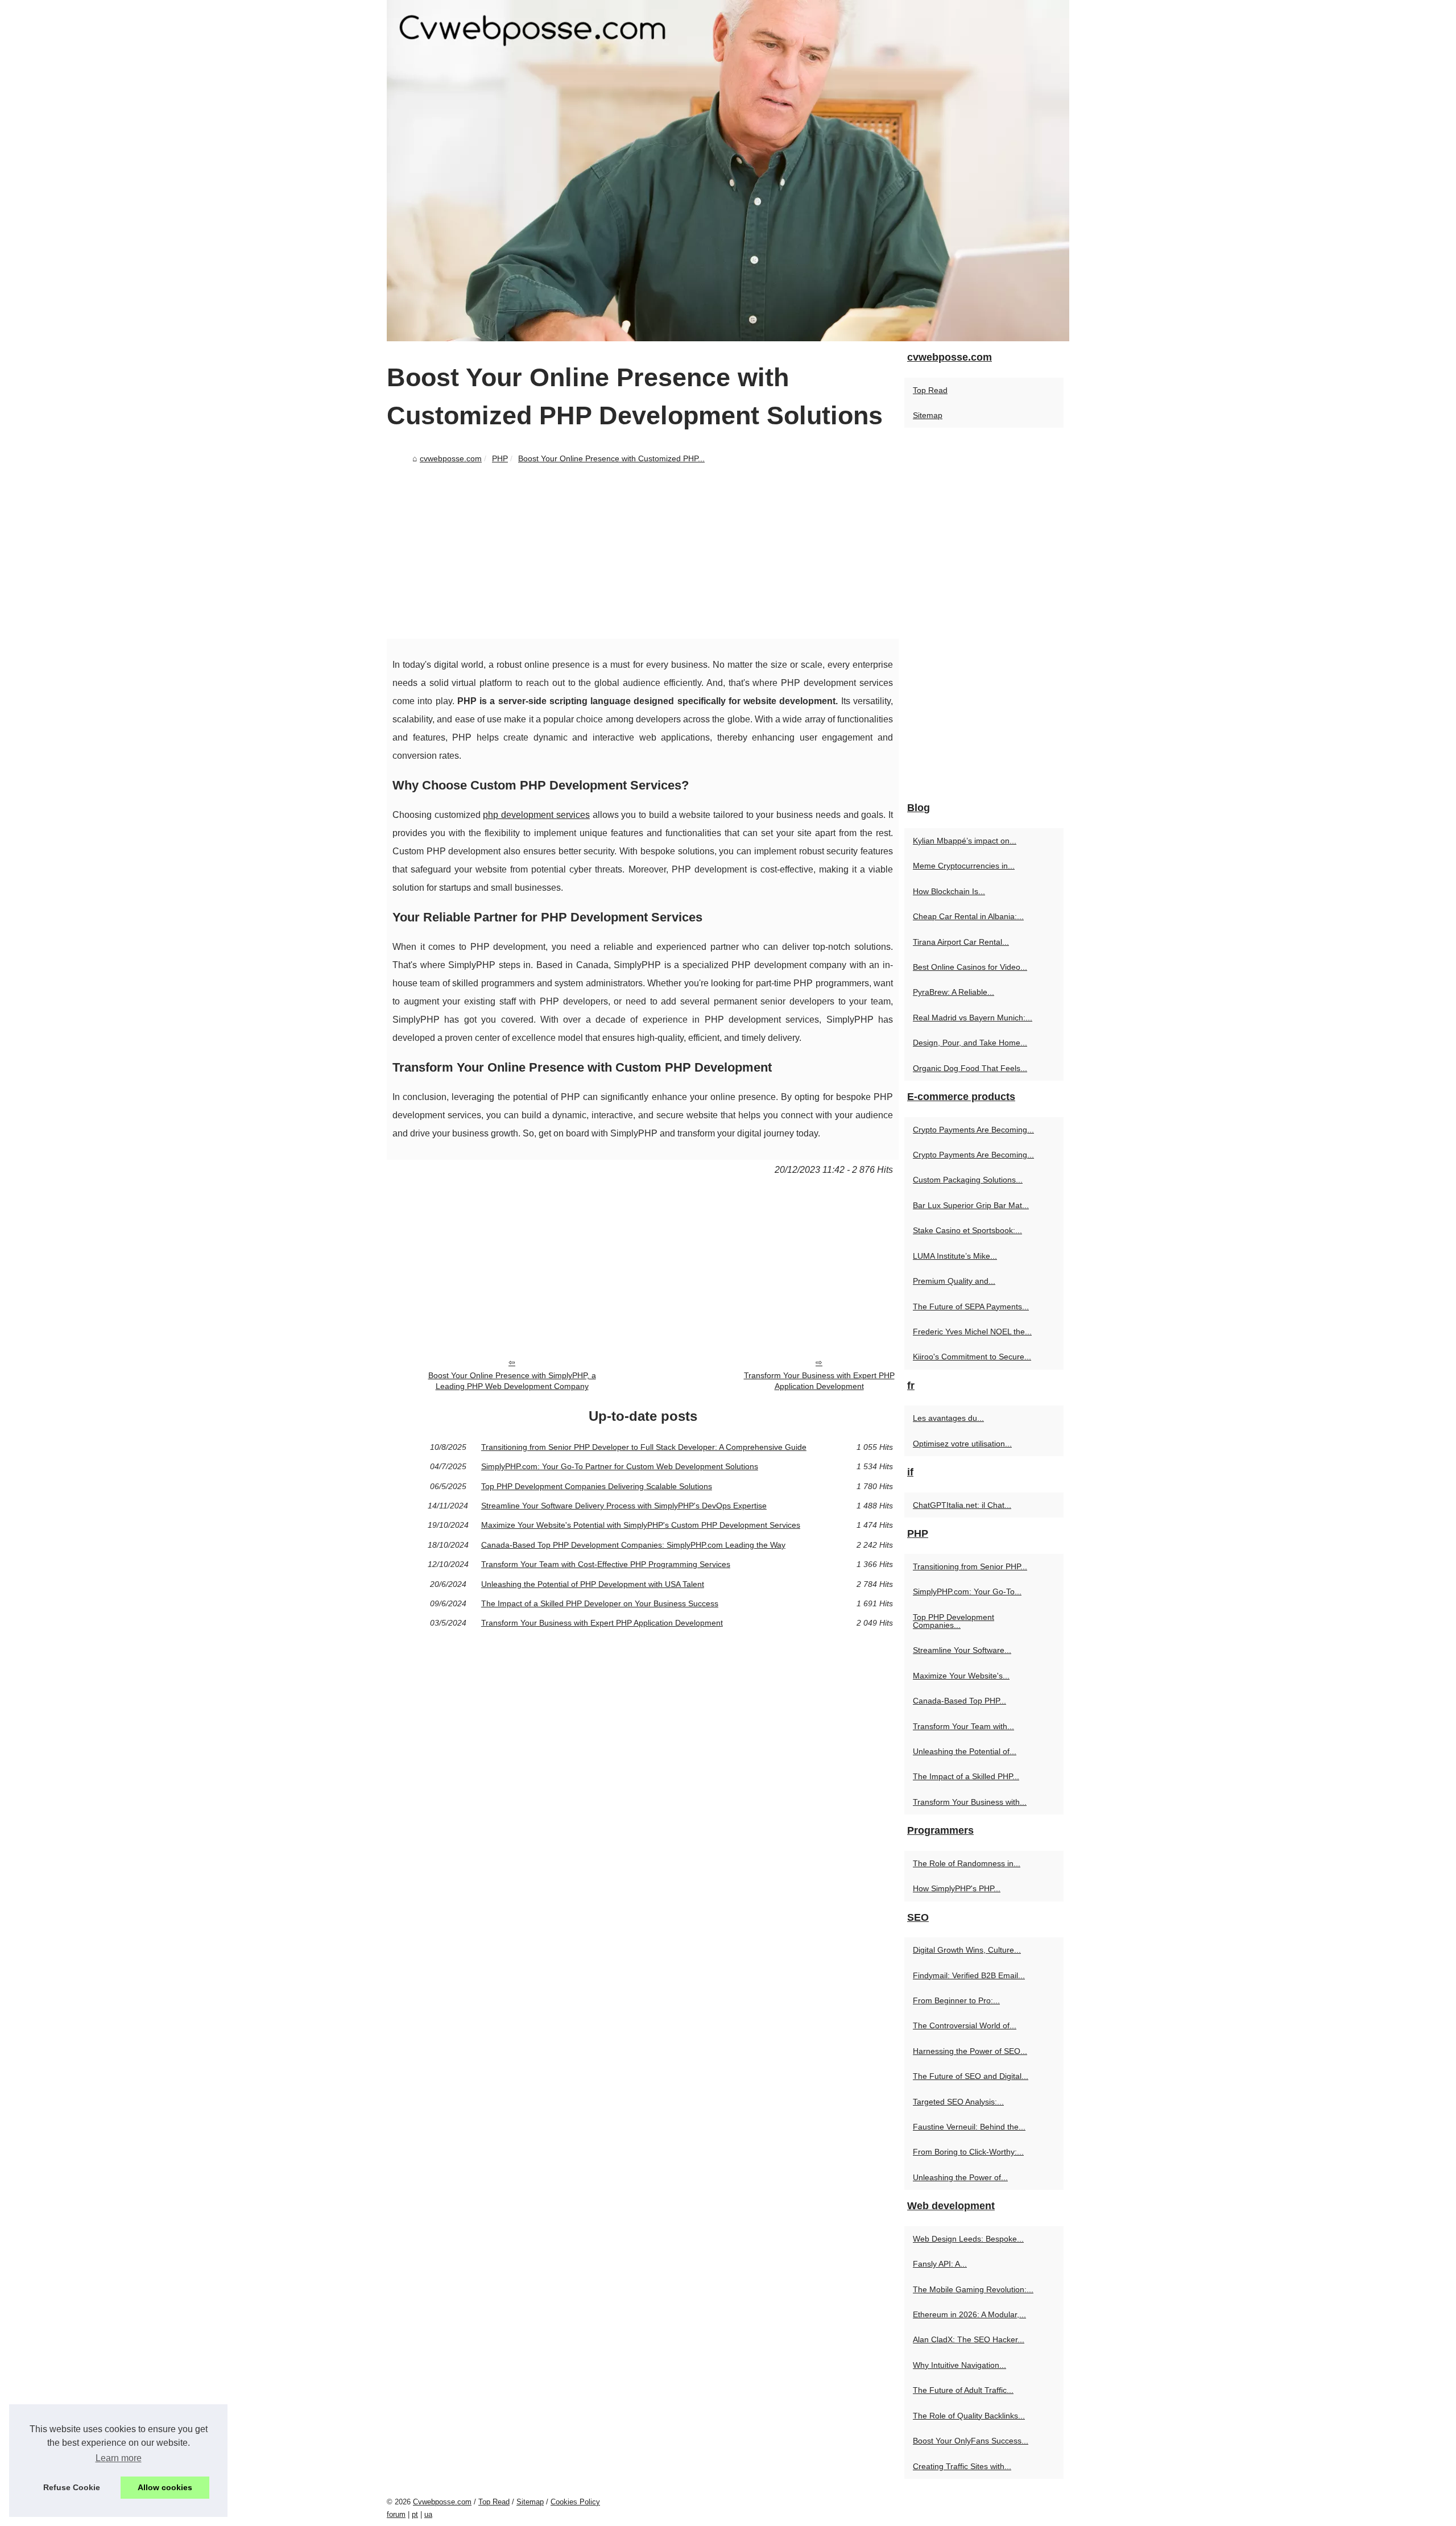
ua (428, 2514)
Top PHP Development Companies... (954, 1621)
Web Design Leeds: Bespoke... (968, 2239)
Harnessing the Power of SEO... (970, 2051)
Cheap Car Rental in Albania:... (968, 916)
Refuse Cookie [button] (72, 2487)
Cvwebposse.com (442, 2502)
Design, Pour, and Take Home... (970, 1043)
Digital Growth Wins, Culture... (967, 1950)
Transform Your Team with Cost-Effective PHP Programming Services (606, 1564)
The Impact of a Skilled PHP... (966, 1776)
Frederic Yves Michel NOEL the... (972, 1332)
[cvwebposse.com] (728, 171)
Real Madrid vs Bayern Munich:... (973, 1018)
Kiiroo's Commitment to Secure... (972, 1357)
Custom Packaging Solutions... (968, 1180)
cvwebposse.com (451, 458)
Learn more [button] (119, 2458)
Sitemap (928, 415)
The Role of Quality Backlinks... (969, 2416)
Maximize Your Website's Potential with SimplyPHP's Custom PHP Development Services (641, 1525)
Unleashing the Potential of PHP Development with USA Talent (593, 1584)
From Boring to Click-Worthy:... (968, 2152)
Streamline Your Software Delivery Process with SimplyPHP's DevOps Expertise (624, 1506)
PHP (500, 458)
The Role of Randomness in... (967, 1863)
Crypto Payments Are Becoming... (973, 1130)
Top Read (930, 390)
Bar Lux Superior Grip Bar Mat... (971, 1205)
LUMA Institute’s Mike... (955, 1256)
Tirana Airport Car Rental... (961, 942)
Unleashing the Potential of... (965, 1751)
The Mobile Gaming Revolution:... (973, 2289)
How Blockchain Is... (949, 891)
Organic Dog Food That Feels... (970, 1068)
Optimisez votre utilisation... (962, 1444)
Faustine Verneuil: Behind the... (969, 2127)
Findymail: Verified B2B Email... (969, 1975)
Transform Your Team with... (963, 1726)
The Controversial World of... (965, 2025)
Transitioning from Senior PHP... (970, 1566)
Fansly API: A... (940, 2264)
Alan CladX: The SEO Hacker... (969, 2339)
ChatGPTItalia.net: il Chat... (962, 1505)
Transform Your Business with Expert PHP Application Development (819, 1381)
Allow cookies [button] (165, 2487)
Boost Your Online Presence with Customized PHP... (611, 458)
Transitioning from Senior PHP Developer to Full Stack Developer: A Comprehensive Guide (644, 1447)
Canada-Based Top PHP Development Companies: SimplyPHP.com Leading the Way (633, 1545)
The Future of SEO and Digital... (971, 2076)
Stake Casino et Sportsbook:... (967, 1230)
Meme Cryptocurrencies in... (964, 866)
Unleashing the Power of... (960, 2177)
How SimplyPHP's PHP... (957, 1888)
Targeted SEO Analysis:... (958, 2102)
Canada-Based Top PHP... (959, 1701)
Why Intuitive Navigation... (959, 2365)
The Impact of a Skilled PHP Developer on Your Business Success (600, 1603)
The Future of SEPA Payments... (971, 1307)
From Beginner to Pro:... (956, 2000)
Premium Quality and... (954, 1281)
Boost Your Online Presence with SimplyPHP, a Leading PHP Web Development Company (512, 1381)
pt (415, 2514)
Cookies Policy (575, 2502)
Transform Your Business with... (970, 1802)
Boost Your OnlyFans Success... (971, 2441)
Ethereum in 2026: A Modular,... (969, 2314)
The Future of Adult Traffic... (963, 2390)
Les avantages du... (948, 1418)
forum (396, 2514)
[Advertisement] (643, 553)
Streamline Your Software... (962, 1650)
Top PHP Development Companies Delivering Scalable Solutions (597, 1486)
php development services (536, 815)
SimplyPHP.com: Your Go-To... (967, 1591)
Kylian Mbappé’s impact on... (965, 841)
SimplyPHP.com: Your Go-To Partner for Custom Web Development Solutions (620, 1466)
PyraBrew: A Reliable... (954, 992)
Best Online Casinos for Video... (970, 967)
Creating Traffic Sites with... (962, 2466)
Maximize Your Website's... (961, 1676)
